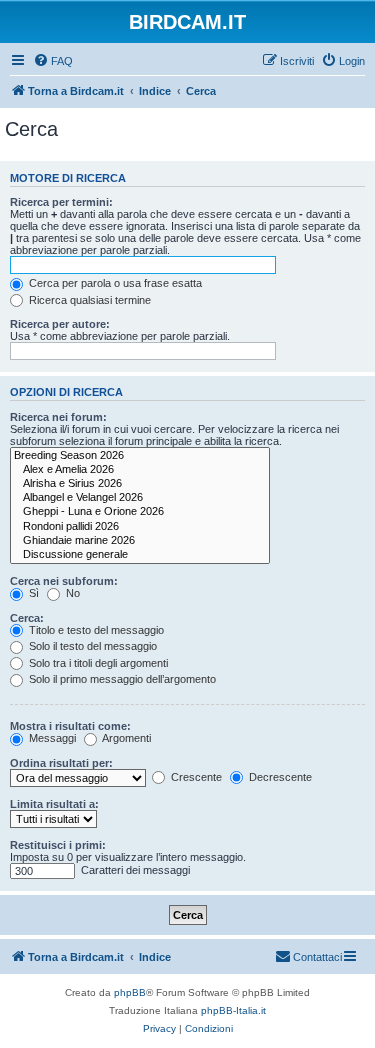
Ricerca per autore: (60, 324)
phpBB (130, 992)
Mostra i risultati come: (70, 726)
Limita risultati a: (54, 804)
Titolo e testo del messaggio (95, 630)
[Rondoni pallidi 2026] (140, 527)
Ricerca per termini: (61, 202)
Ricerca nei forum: (58, 417)
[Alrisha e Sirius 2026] (140, 484)
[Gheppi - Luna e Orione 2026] (140, 512)
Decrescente (279, 777)
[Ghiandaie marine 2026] (140, 541)
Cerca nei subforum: (64, 581)
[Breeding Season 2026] (140, 456)
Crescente (195, 777)
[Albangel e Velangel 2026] (140, 498)
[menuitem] (53, 61)
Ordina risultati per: (61, 763)
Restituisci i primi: (58, 845)
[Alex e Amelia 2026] (140, 470)
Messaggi (51, 738)
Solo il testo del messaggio (91, 646)
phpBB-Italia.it (233, 1010)
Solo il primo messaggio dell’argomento (121, 679)
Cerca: (27, 618)
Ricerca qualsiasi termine (88, 300)
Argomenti (125, 738)
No (71, 593)
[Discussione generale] (140, 555)
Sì (32, 593)
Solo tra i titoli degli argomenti (97, 663)
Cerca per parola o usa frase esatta (114, 283)
